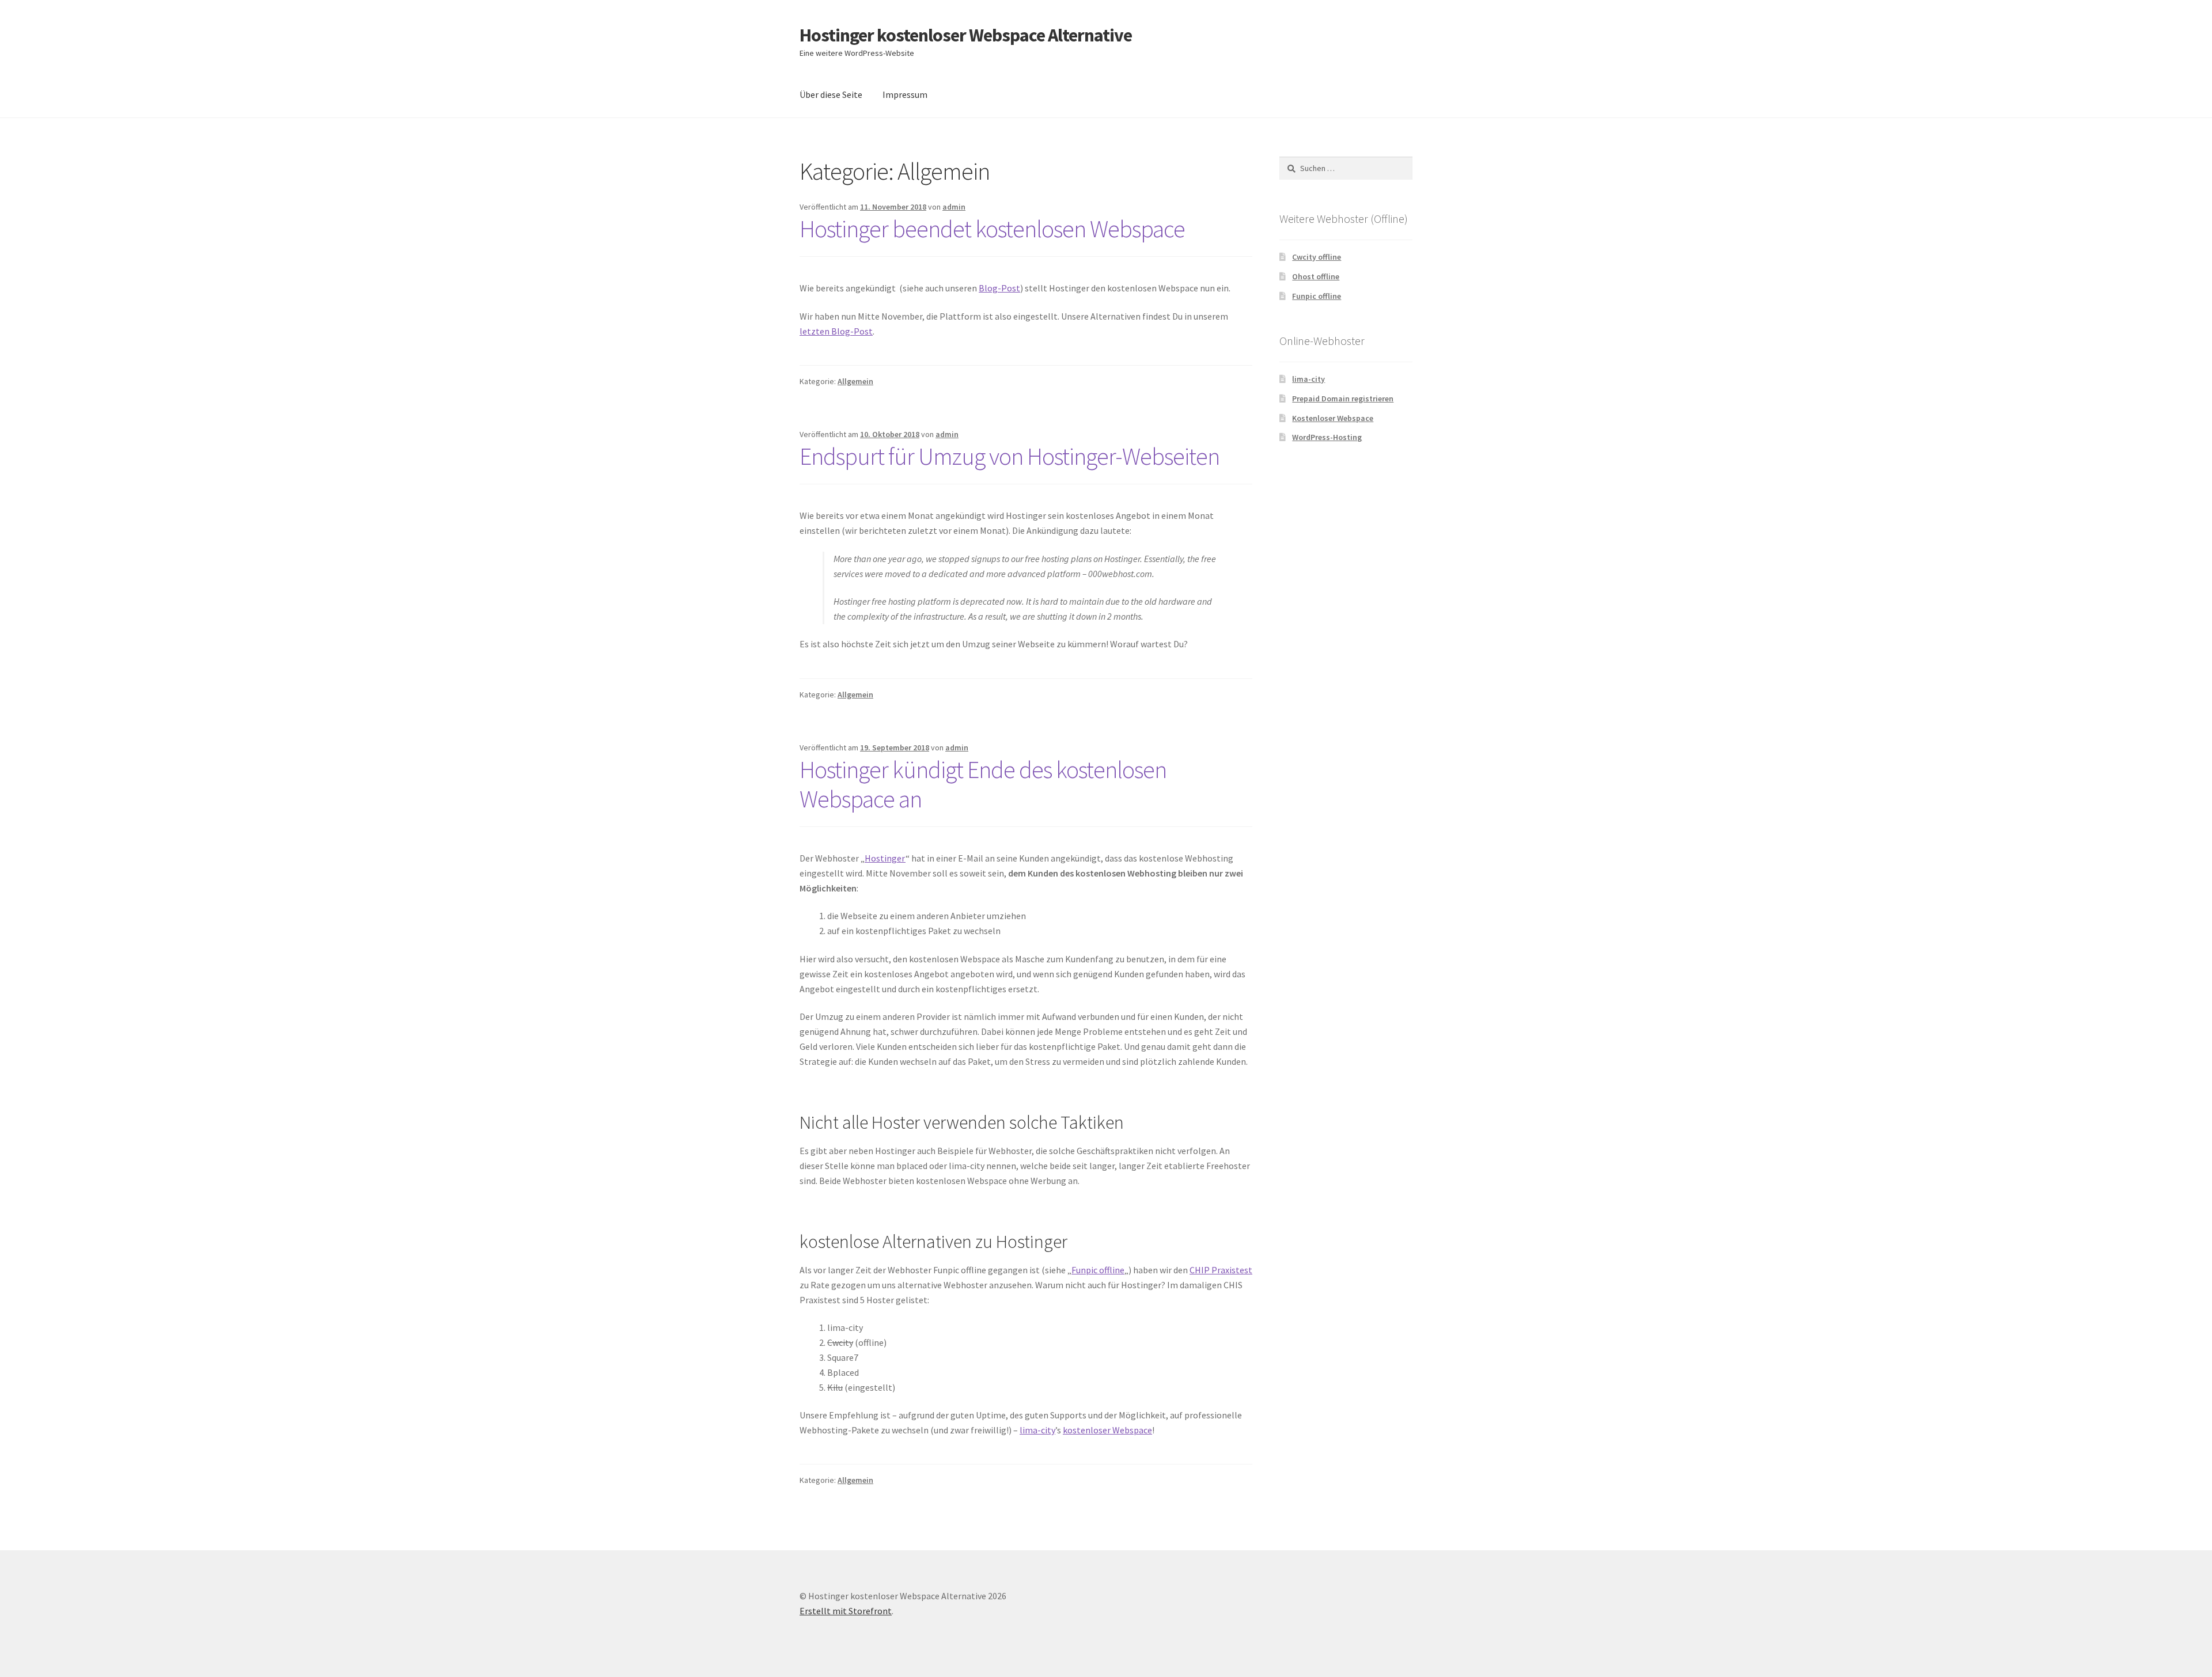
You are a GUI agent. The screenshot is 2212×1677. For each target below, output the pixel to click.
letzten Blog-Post (836, 331)
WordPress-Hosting (1327, 437)
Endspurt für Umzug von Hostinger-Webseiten (1010, 456)
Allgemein (855, 381)
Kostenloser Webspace (1333, 418)
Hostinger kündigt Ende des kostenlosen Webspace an (983, 784)
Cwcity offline (1317, 257)
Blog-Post (999, 288)
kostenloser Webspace (1107, 1430)
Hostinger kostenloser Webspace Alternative (966, 35)
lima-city (1037, 1430)
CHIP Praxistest (1221, 1270)
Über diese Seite (831, 94)
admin (954, 207)
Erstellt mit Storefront (846, 1611)
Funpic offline (1098, 1270)
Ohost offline (1316, 276)
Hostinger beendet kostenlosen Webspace (992, 229)
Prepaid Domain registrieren (1343, 399)
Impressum (905, 94)
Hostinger (885, 858)
